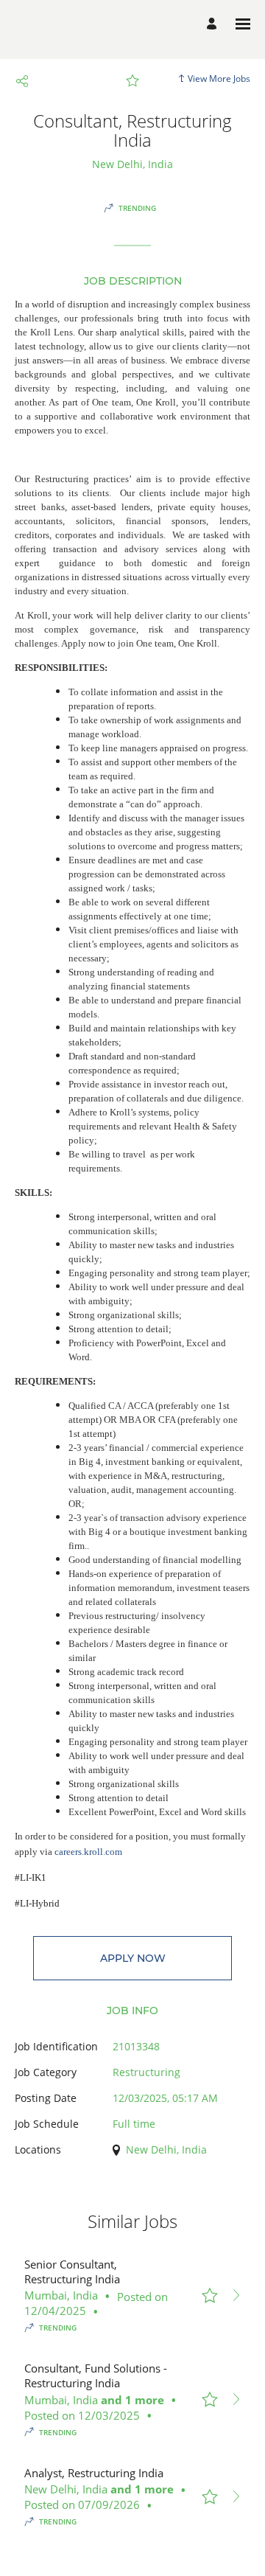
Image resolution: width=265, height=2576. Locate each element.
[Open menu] (243, 24)
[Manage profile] (214, 24)
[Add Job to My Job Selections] (132, 81)
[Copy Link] (22, 81)
